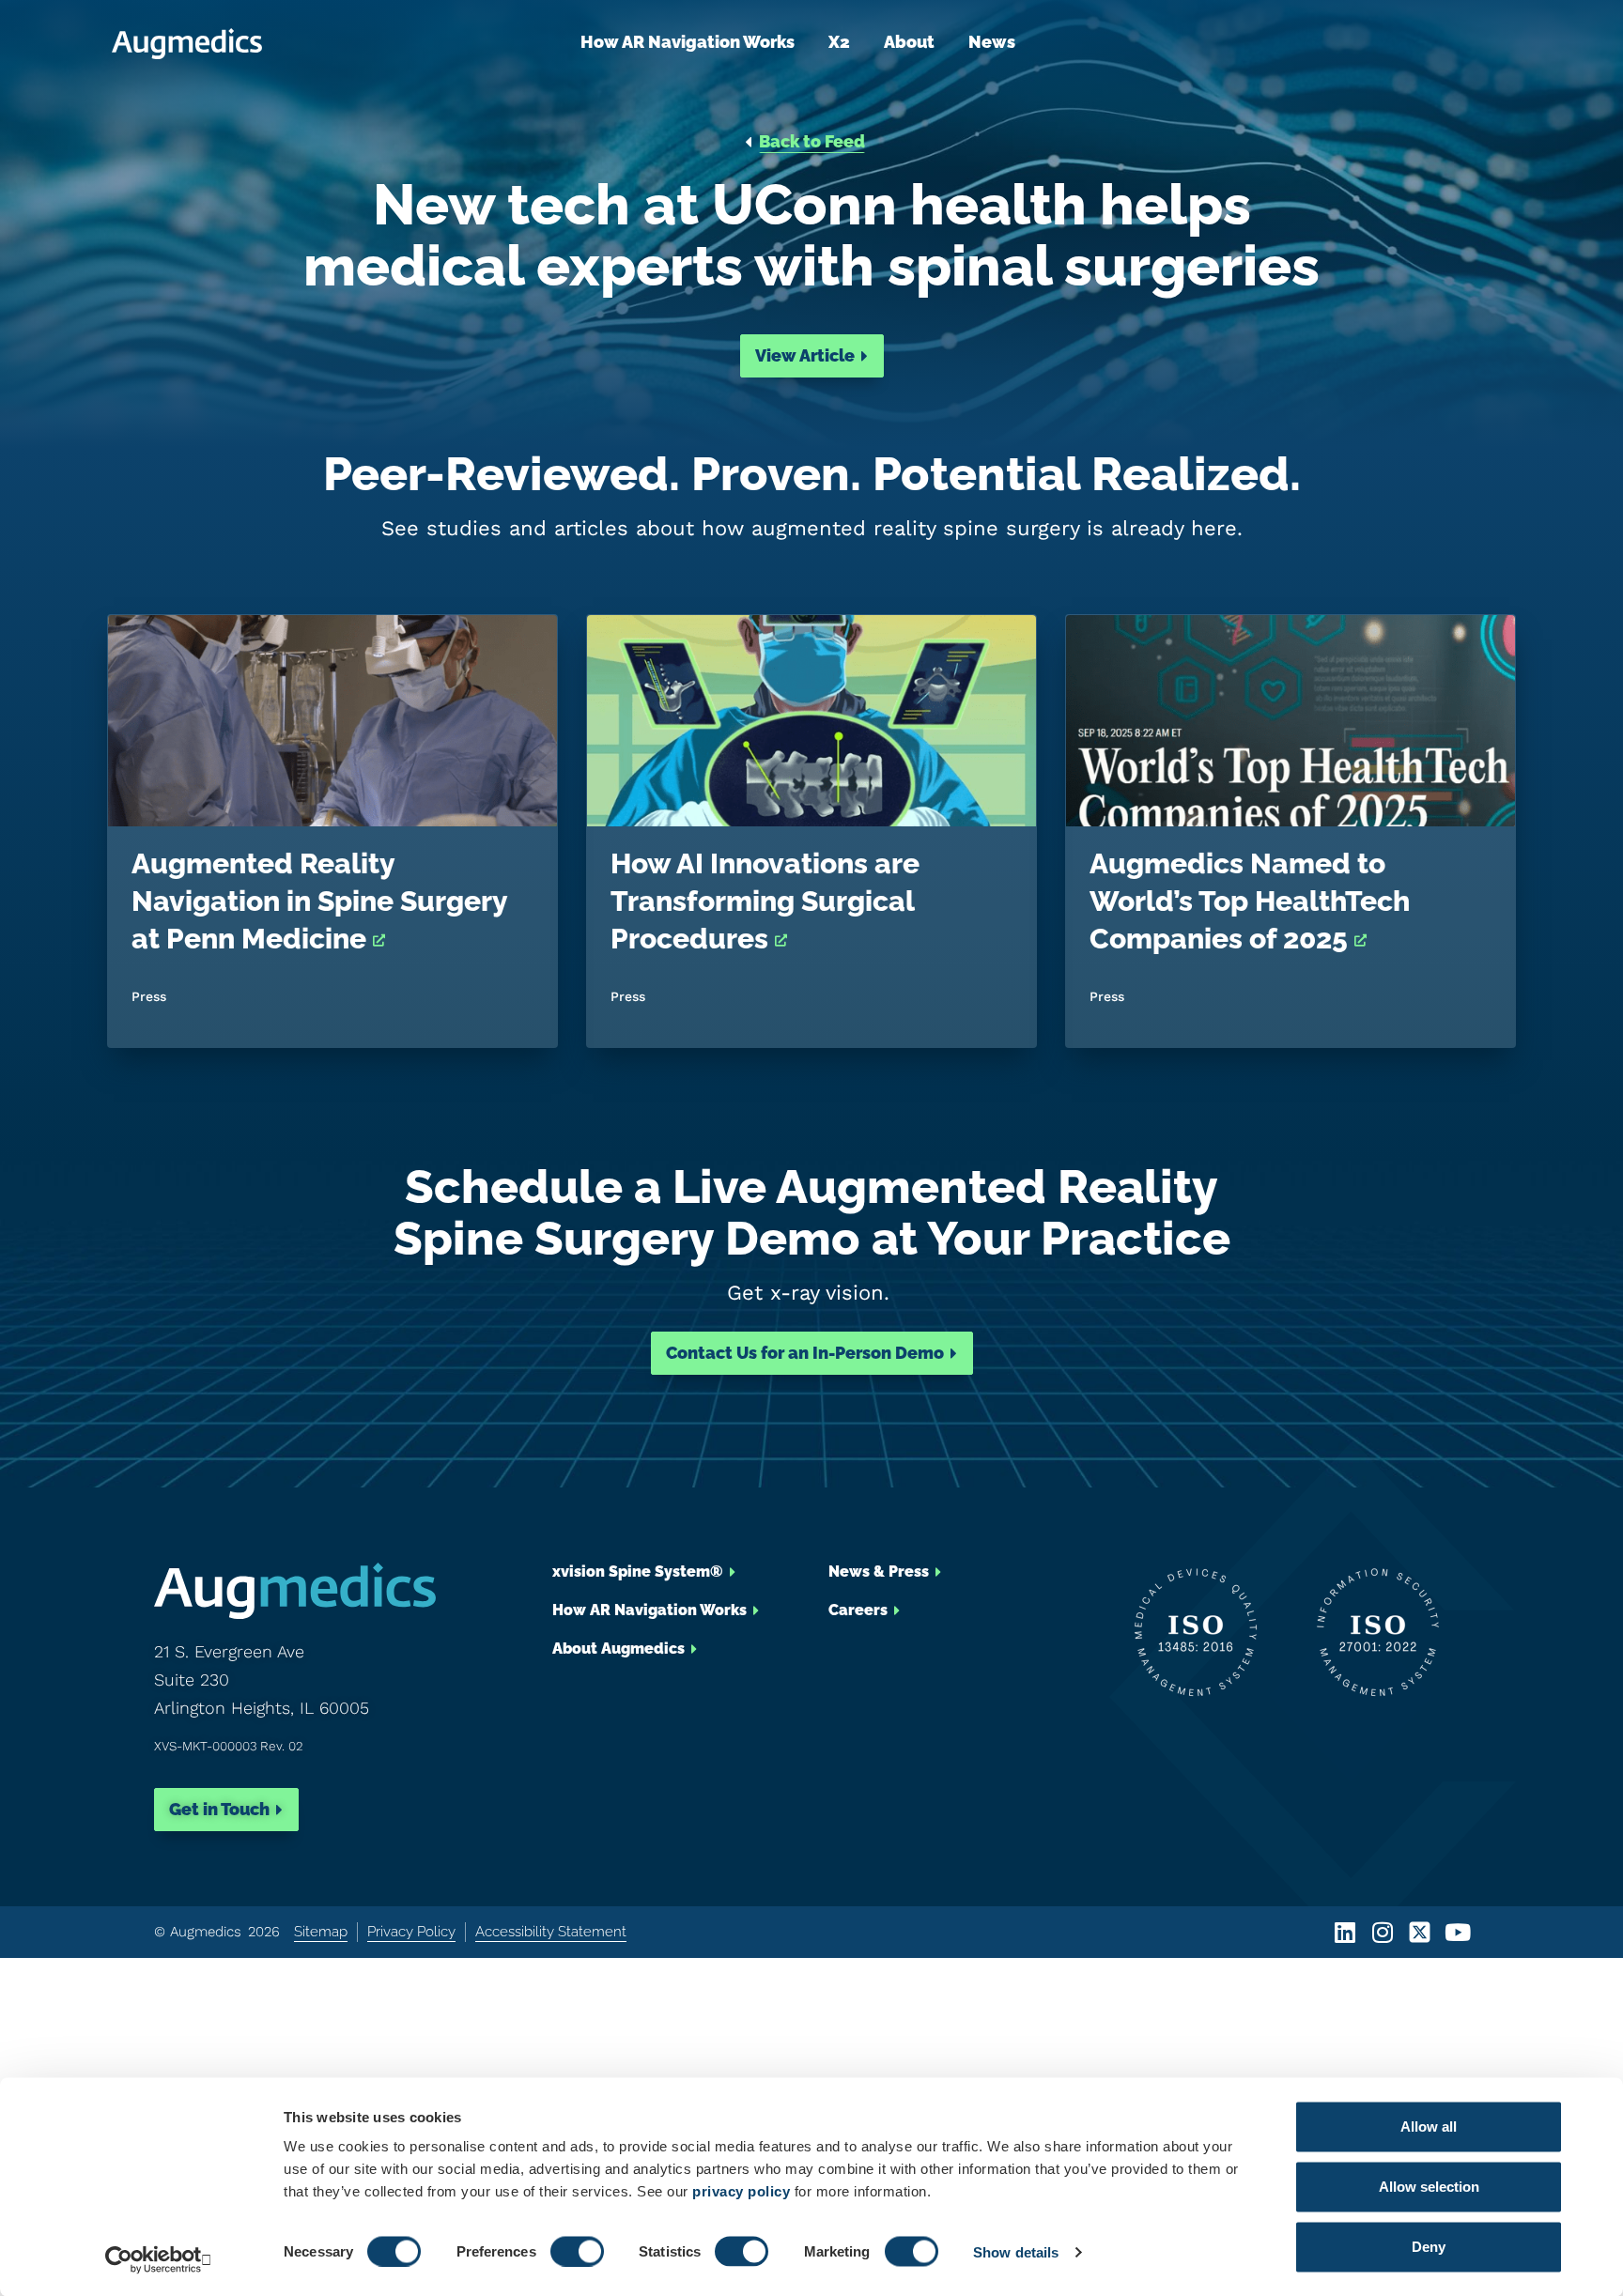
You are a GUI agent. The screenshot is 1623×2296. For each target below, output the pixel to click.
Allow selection (1429, 2187)
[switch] (577, 2251)
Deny (1429, 2247)
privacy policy (741, 2191)
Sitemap (321, 1932)
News (992, 42)
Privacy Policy (411, 1932)
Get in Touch (219, 1809)
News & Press (879, 1572)
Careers (858, 1610)
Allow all (1429, 2126)
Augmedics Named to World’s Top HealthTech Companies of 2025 (1250, 901)
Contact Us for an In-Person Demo (805, 1353)
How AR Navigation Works (688, 42)
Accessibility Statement (551, 1932)
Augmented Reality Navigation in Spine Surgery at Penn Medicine (319, 901)
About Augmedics (618, 1649)
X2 (839, 42)
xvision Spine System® (638, 1572)
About (909, 42)
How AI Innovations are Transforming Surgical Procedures (765, 901)
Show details (1016, 2251)
